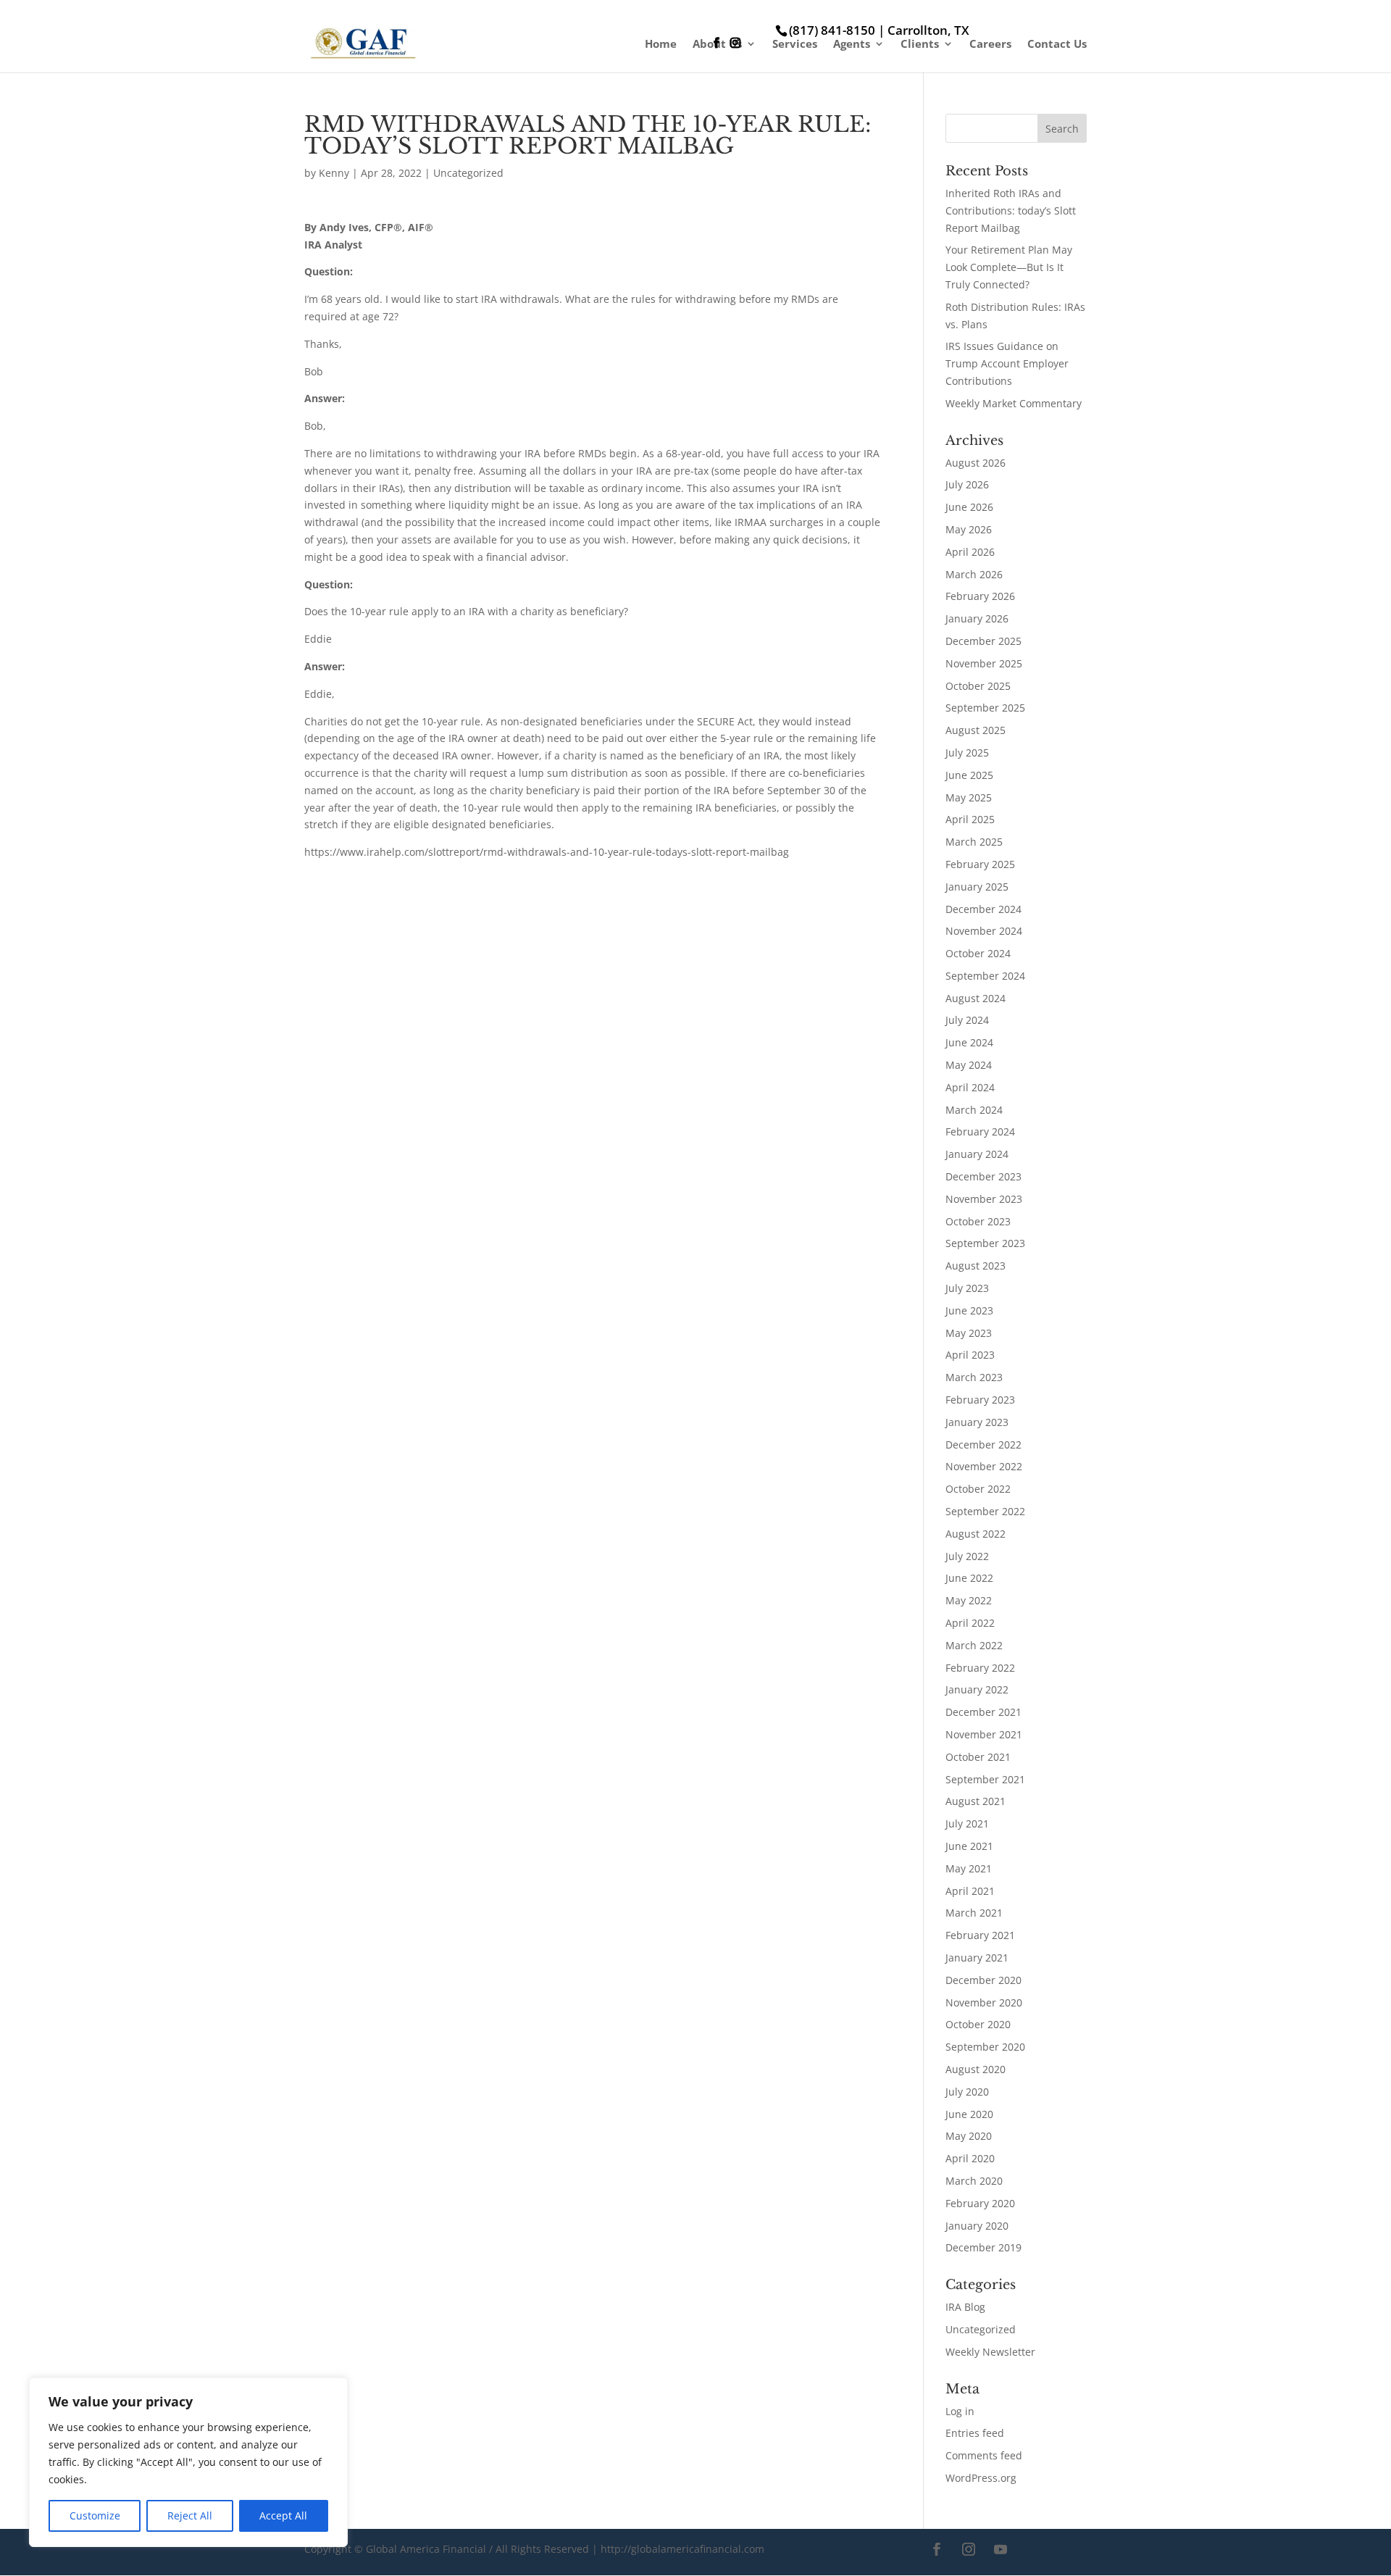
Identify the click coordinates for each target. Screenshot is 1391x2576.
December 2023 (983, 1176)
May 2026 (969, 529)
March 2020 (974, 2181)
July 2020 (967, 2092)
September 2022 (985, 1511)
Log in (960, 2411)
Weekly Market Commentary (1014, 403)
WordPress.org (981, 2478)
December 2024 (983, 909)
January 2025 (977, 887)
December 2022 (983, 1445)
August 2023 (976, 1266)
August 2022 (976, 1534)
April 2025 (970, 819)
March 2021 (974, 1913)
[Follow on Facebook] (937, 2549)
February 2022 (980, 1668)
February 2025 (980, 864)
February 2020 (980, 2203)
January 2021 (977, 1958)
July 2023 (967, 1288)
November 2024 (984, 931)
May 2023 (969, 1333)
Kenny (334, 173)
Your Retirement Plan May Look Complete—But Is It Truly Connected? (1009, 267)
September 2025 (985, 708)
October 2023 (978, 1221)
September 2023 (985, 1243)
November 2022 (984, 1466)
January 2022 (977, 1689)
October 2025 (978, 686)
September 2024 (985, 976)
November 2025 (984, 663)
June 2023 (969, 1310)
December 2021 (983, 1712)
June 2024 (969, 1042)
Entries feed (975, 2433)
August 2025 (976, 730)
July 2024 (967, 1020)
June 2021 (969, 1846)
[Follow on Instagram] (969, 2549)
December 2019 (983, 2247)
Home (661, 45)
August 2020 (976, 2069)
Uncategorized (468, 173)
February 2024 (980, 1131)
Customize (95, 2515)
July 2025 (967, 753)
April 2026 (970, 552)
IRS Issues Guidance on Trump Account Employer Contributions (1007, 363)
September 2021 (985, 1779)
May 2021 (969, 1868)
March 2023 (974, 1377)
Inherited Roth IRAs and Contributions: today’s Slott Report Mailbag (1011, 211)
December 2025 (983, 641)
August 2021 (976, 1801)
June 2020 (969, 2114)
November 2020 (984, 2002)
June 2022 (969, 1578)
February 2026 (980, 596)
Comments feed (984, 2455)
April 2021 (970, 1891)
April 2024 (970, 1087)
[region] (188, 2462)
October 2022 (978, 1489)
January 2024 (977, 1154)
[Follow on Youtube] (1001, 2549)
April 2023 (970, 1355)
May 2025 (969, 797)
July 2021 (967, 1823)
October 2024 (978, 953)
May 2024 (969, 1065)
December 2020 (983, 1980)
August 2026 (976, 463)
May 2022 (969, 1600)
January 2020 (977, 2226)
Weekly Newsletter (990, 2352)
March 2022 (974, 1645)
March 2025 (974, 842)
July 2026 (967, 484)
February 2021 (980, 1935)
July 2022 (967, 1556)
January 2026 (977, 618)
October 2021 (978, 1757)
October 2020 (978, 2024)
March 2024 (974, 1110)
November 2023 (984, 1199)
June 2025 (969, 775)
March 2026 (974, 574)
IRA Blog (965, 2307)
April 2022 (970, 1623)
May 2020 (969, 2136)
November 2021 (984, 1734)
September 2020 (985, 2047)
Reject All (190, 2515)
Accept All (283, 2515)
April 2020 (970, 2158)
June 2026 (969, 507)
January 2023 (977, 1422)
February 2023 (980, 1400)
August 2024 (976, 998)
